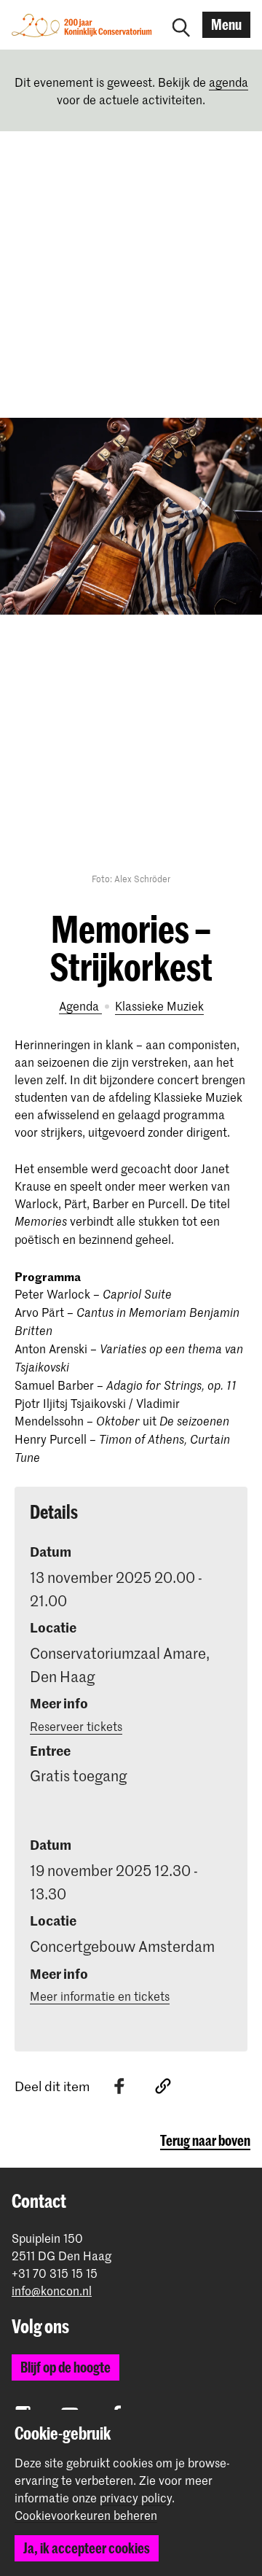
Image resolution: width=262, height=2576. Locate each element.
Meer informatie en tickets (100, 1996)
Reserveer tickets (76, 1726)
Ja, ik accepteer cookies (87, 2548)
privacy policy (136, 2497)
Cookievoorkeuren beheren (86, 2515)
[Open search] (181, 25)
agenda (229, 82)
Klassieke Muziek (159, 1005)
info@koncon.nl (52, 2291)
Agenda (80, 1005)
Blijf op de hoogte (65, 2367)
